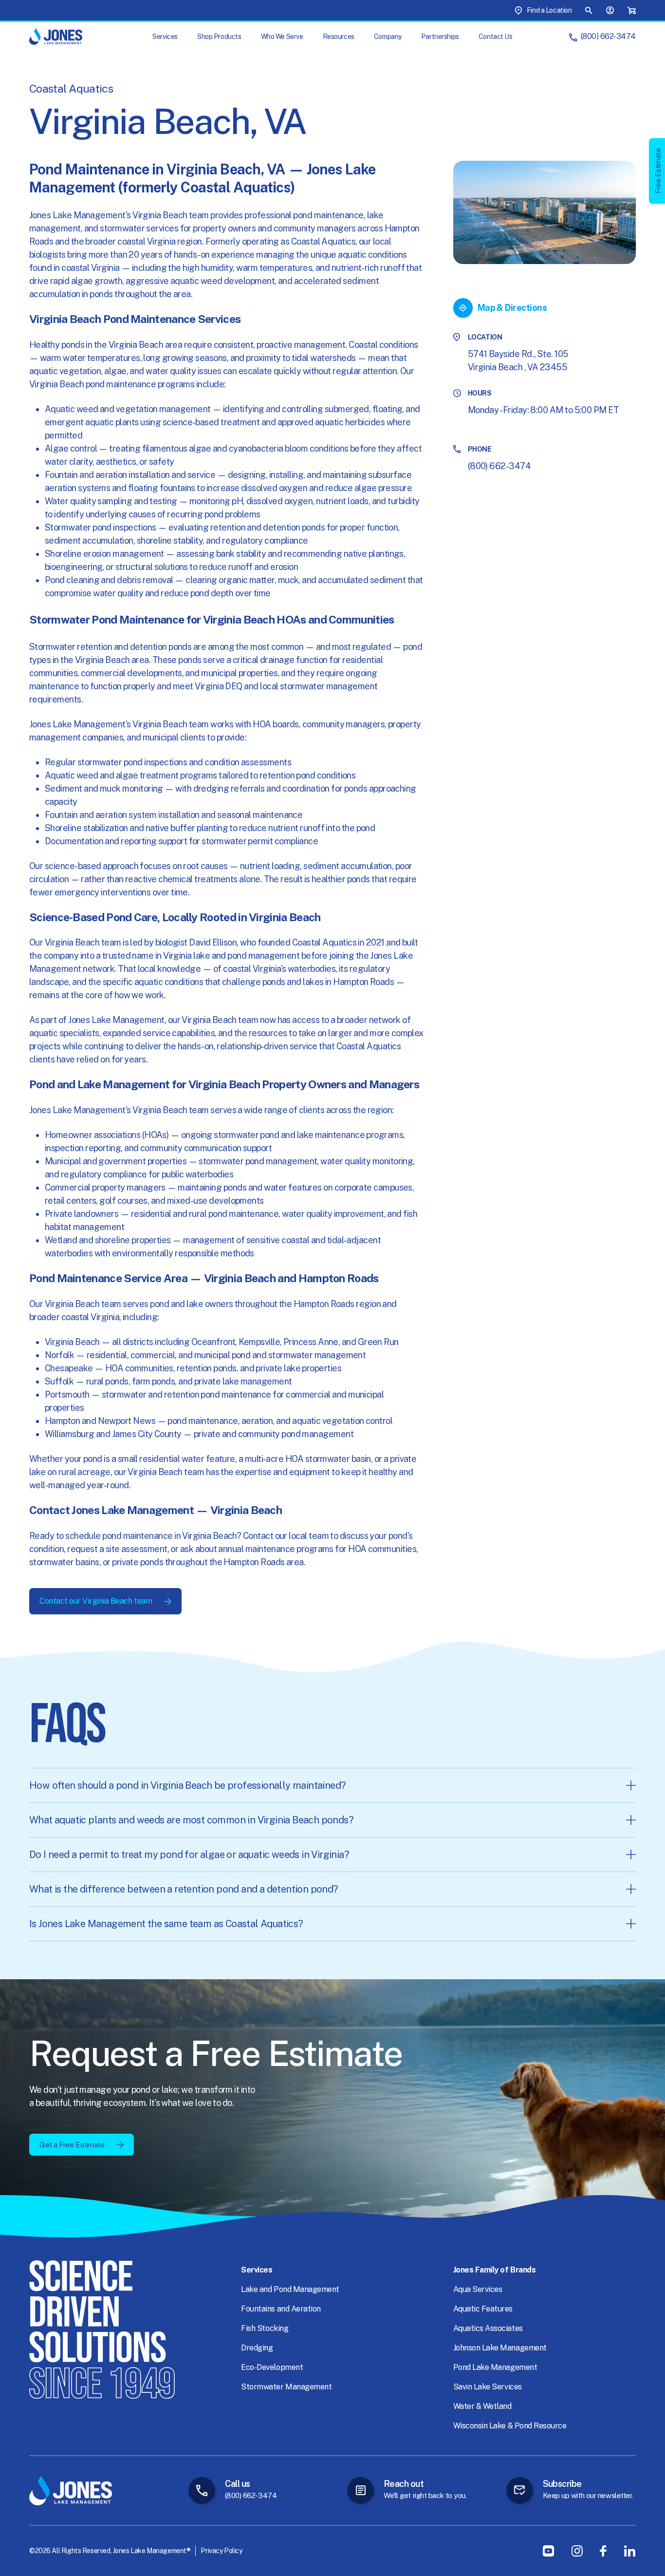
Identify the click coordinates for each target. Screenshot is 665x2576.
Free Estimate (658, 171)
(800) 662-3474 (608, 36)
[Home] (56, 37)
